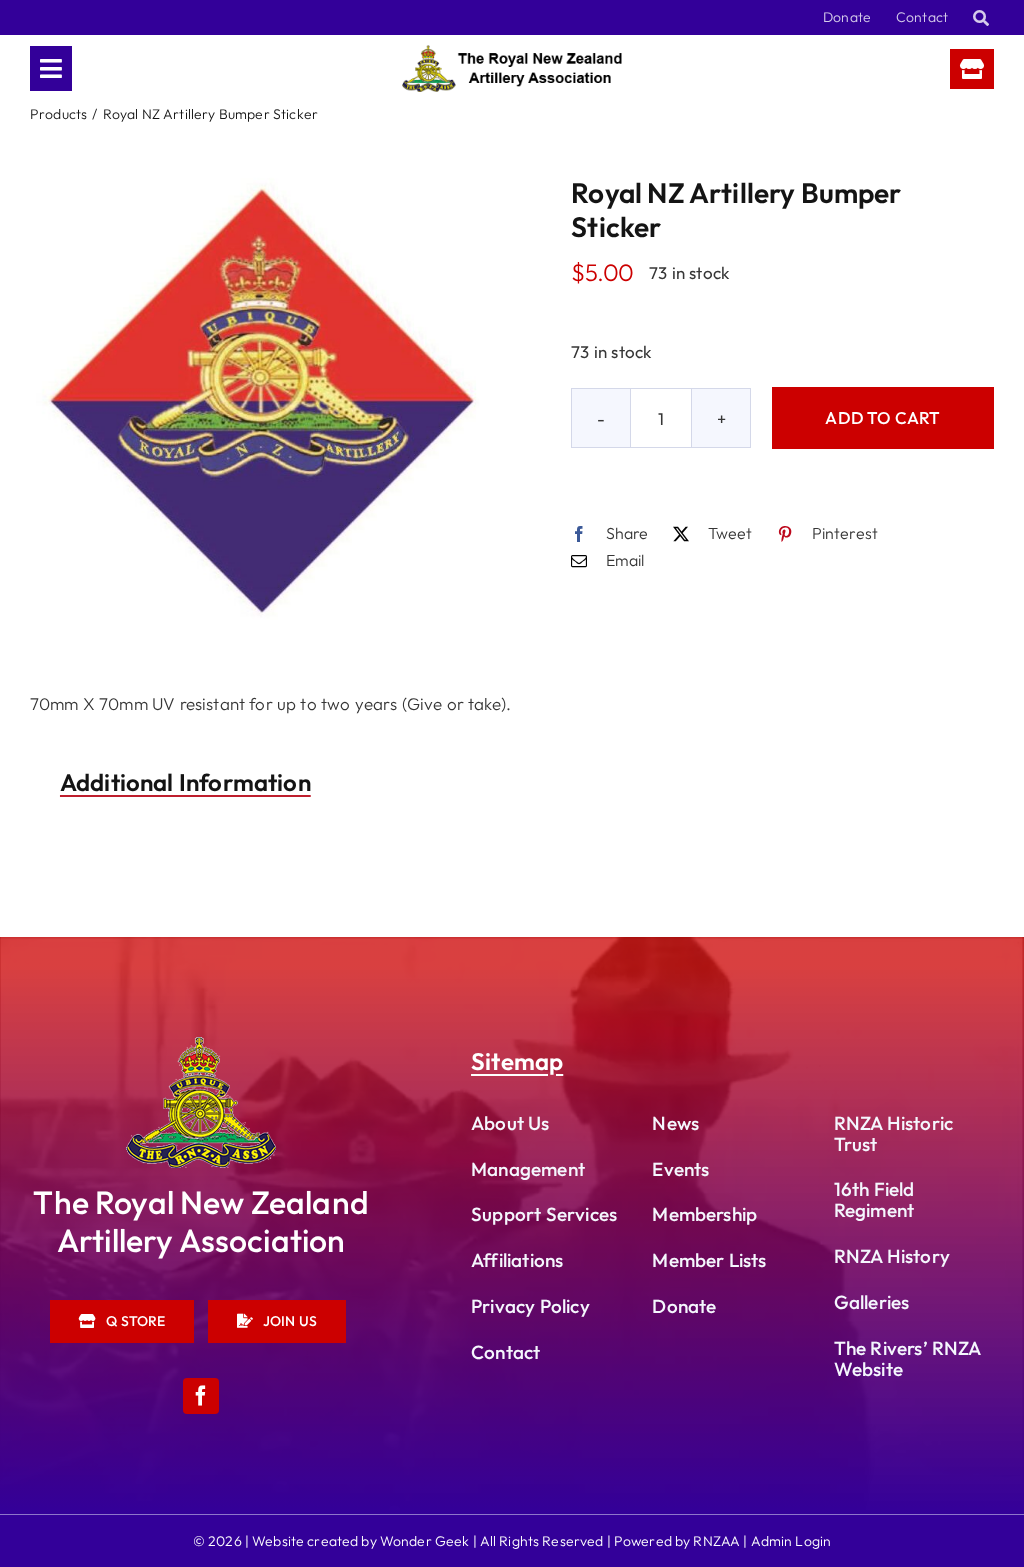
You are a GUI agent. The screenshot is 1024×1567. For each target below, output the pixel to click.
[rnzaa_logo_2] (201, 1045)
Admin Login (791, 1541)
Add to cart (882, 417)
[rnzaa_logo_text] (512, 53)
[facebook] (201, 1396)
